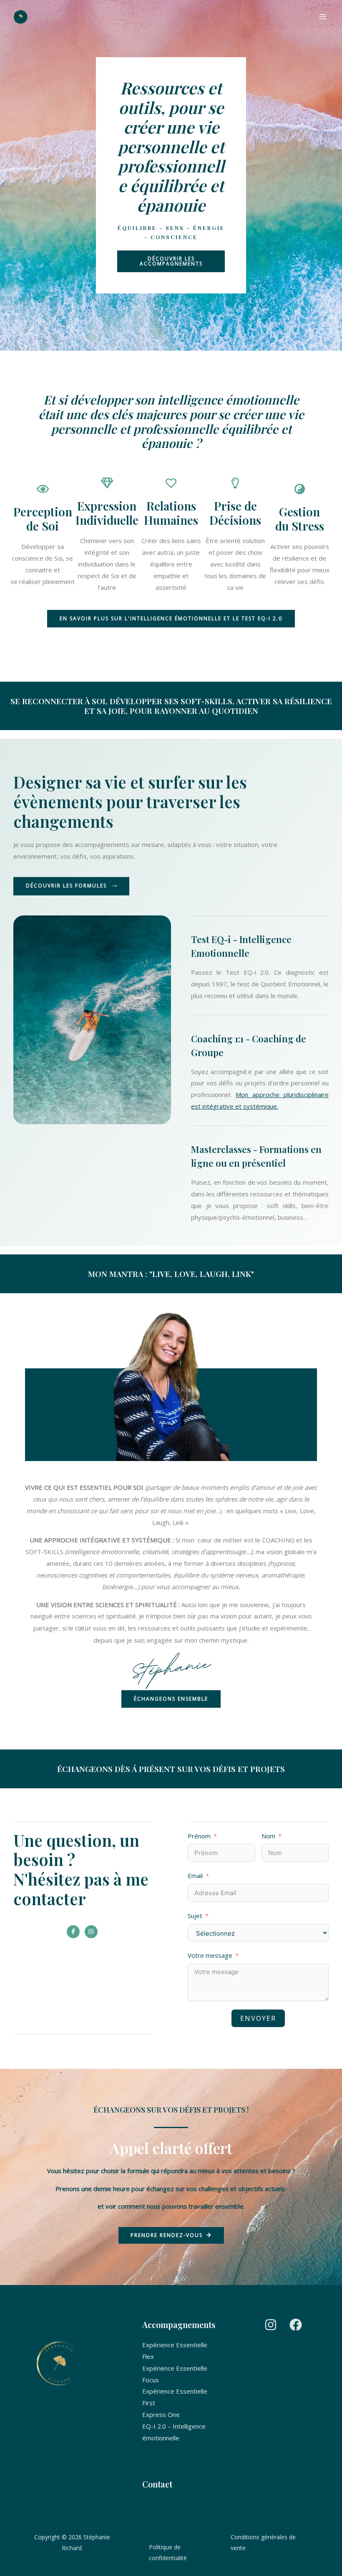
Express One (161, 2414)
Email (195, 1876)
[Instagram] (271, 2325)
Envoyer (258, 2018)
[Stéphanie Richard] (20, 17)
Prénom (199, 1836)
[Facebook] (296, 2325)
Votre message (210, 1955)
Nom (268, 1836)
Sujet (195, 1916)
